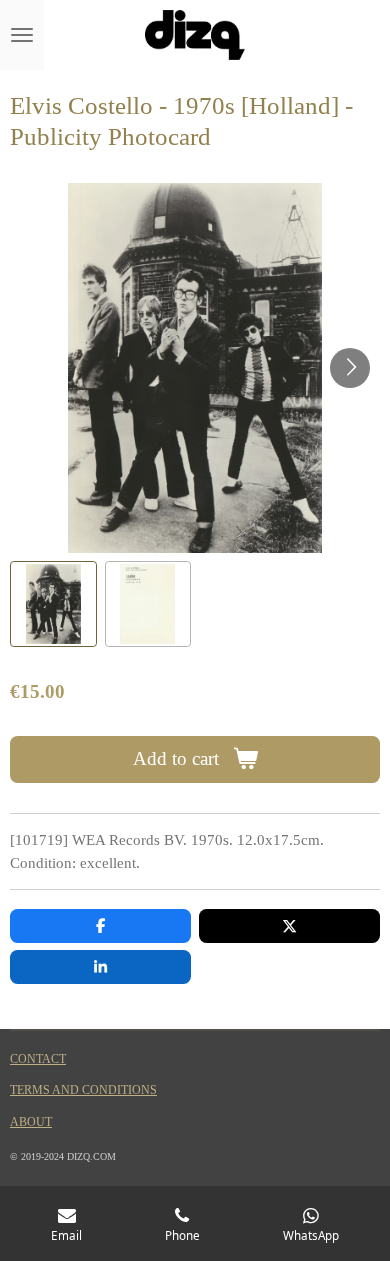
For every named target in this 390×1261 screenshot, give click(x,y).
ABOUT (31, 1122)
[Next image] (350, 368)
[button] (53, 604)
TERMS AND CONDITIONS (83, 1090)
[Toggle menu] (22, 35)
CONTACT (38, 1059)
